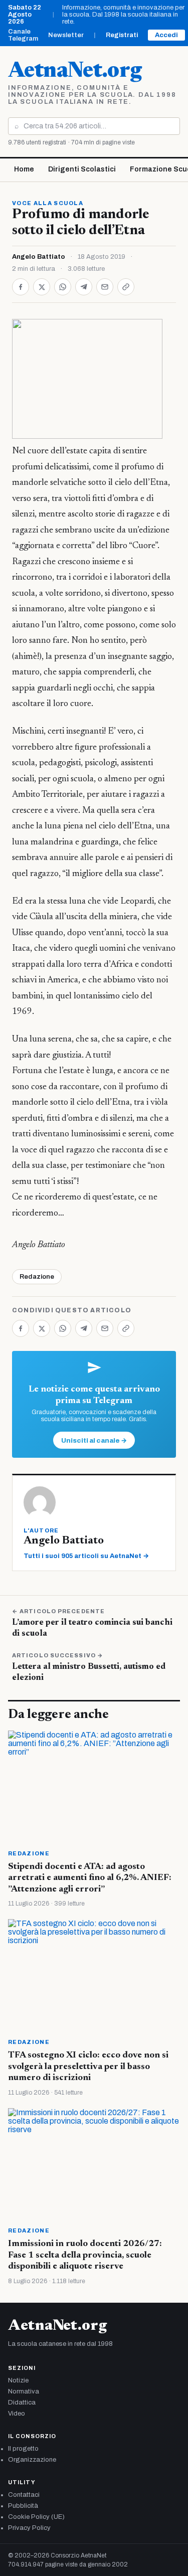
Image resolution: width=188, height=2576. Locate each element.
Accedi (166, 35)
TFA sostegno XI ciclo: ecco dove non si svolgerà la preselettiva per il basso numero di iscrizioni (88, 2067)
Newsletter (66, 35)
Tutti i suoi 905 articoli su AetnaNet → (86, 1556)
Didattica (22, 2402)
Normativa (24, 2391)
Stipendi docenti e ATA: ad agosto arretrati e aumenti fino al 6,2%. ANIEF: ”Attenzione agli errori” (90, 1878)
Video (17, 2414)
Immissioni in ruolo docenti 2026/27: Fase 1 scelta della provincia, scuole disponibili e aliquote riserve (85, 2255)
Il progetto (23, 2449)
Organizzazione (32, 2460)
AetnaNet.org (75, 72)
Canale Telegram (23, 35)
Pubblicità (23, 2506)
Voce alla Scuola (48, 203)
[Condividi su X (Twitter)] (42, 287)
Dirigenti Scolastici (82, 169)
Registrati (122, 35)
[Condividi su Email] (105, 287)
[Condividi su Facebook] (21, 287)
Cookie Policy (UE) (36, 2517)
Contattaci (24, 2495)
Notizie (18, 2380)
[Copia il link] (126, 287)
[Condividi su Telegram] (84, 287)
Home (24, 169)
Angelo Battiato (39, 257)
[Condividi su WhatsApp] (63, 287)
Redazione (37, 1277)
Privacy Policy (29, 2528)
